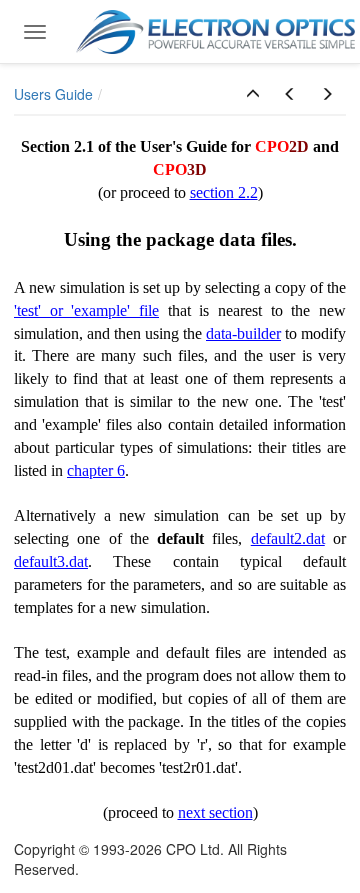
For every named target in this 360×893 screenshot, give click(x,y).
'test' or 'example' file (86, 310)
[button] (253, 94)
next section (215, 812)
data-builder (243, 333)
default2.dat (288, 538)
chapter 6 (96, 470)
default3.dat (51, 561)
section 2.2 (224, 192)
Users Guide (53, 94)
